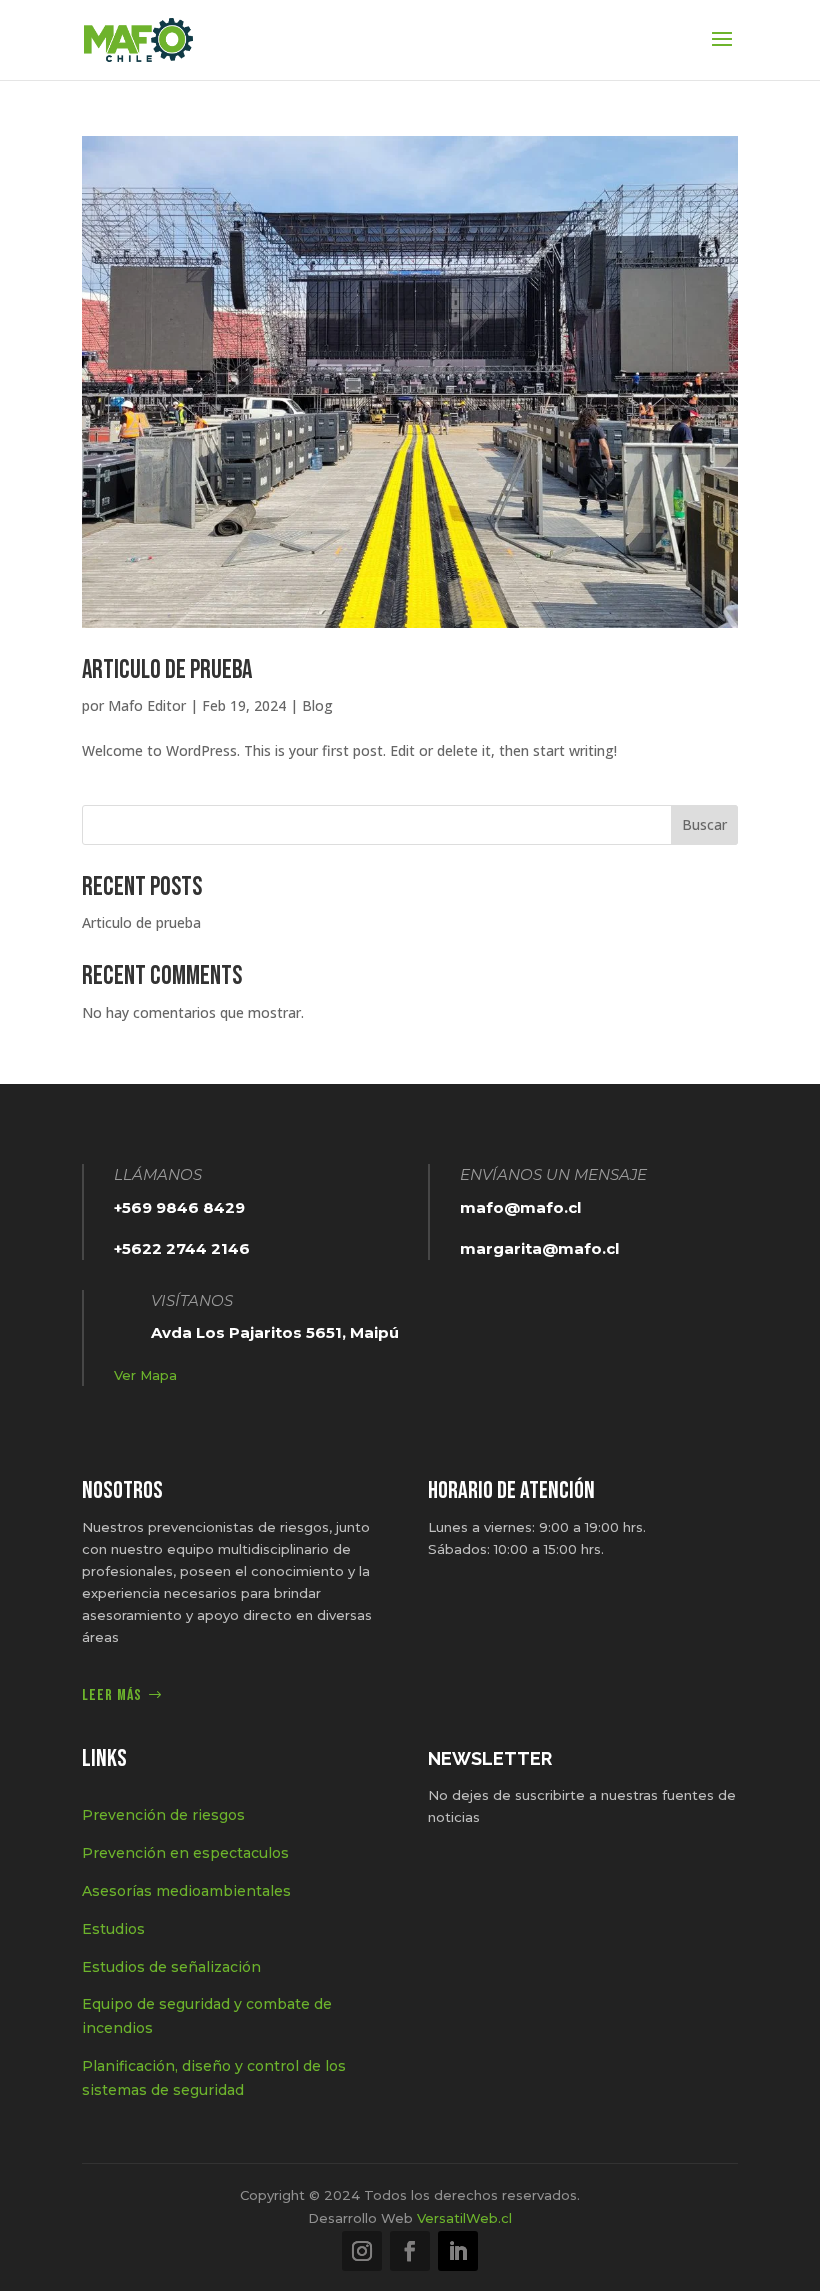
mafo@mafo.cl (520, 1207)
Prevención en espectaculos (185, 1853)
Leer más (112, 1695)
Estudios (113, 1929)
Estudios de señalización (171, 1967)
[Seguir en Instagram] (362, 2251)
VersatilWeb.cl (464, 2218)
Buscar (704, 824)
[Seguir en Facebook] (410, 2251)
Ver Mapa (145, 1375)
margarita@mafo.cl (539, 1248)
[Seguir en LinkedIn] (458, 2251)
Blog (317, 705)
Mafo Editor (147, 705)
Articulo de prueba (167, 670)
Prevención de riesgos (163, 1815)
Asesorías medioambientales (186, 1891)
